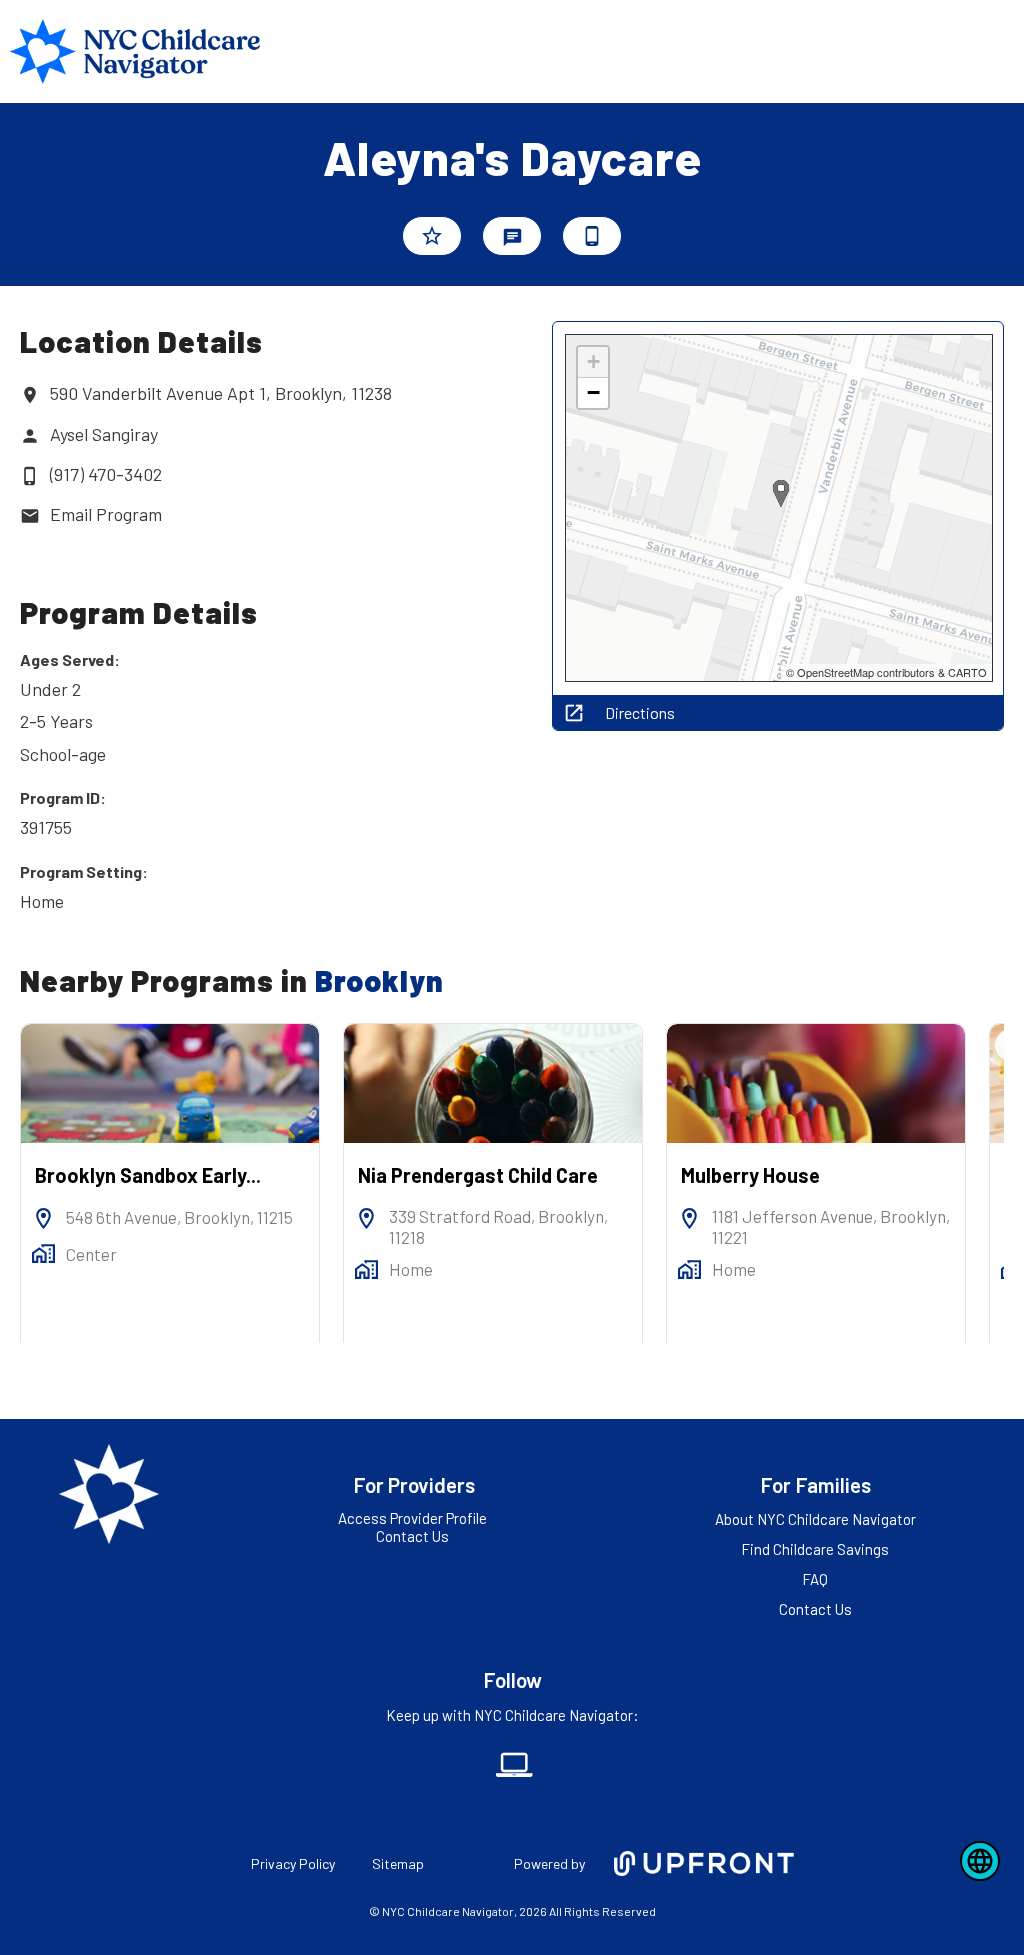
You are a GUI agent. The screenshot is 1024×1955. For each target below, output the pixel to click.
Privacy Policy (293, 1863)
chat (512, 237)
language (980, 1861)
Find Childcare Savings (815, 1549)
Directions (640, 713)
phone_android (592, 236)
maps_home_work (43, 1253)
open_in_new (574, 713)
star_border (432, 236)
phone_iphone (30, 476)
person (30, 436)
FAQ (815, 1579)
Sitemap (398, 1863)
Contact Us (412, 1536)
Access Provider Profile (412, 1518)
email (30, 516)
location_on (30, 395)
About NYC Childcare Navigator (815, 1519)
